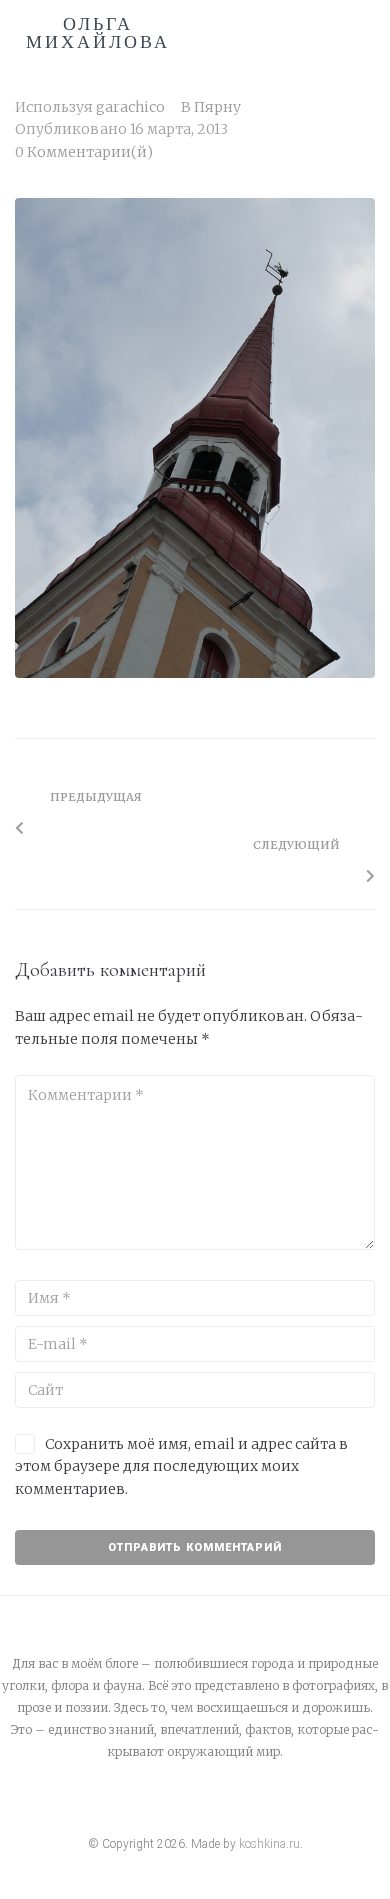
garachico (130, 107)
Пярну (217, 107)
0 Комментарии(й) (84, 152)
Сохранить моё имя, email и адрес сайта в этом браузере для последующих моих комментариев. (181, 1466)
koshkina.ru (269, 1844)
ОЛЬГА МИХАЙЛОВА (98, 33)
